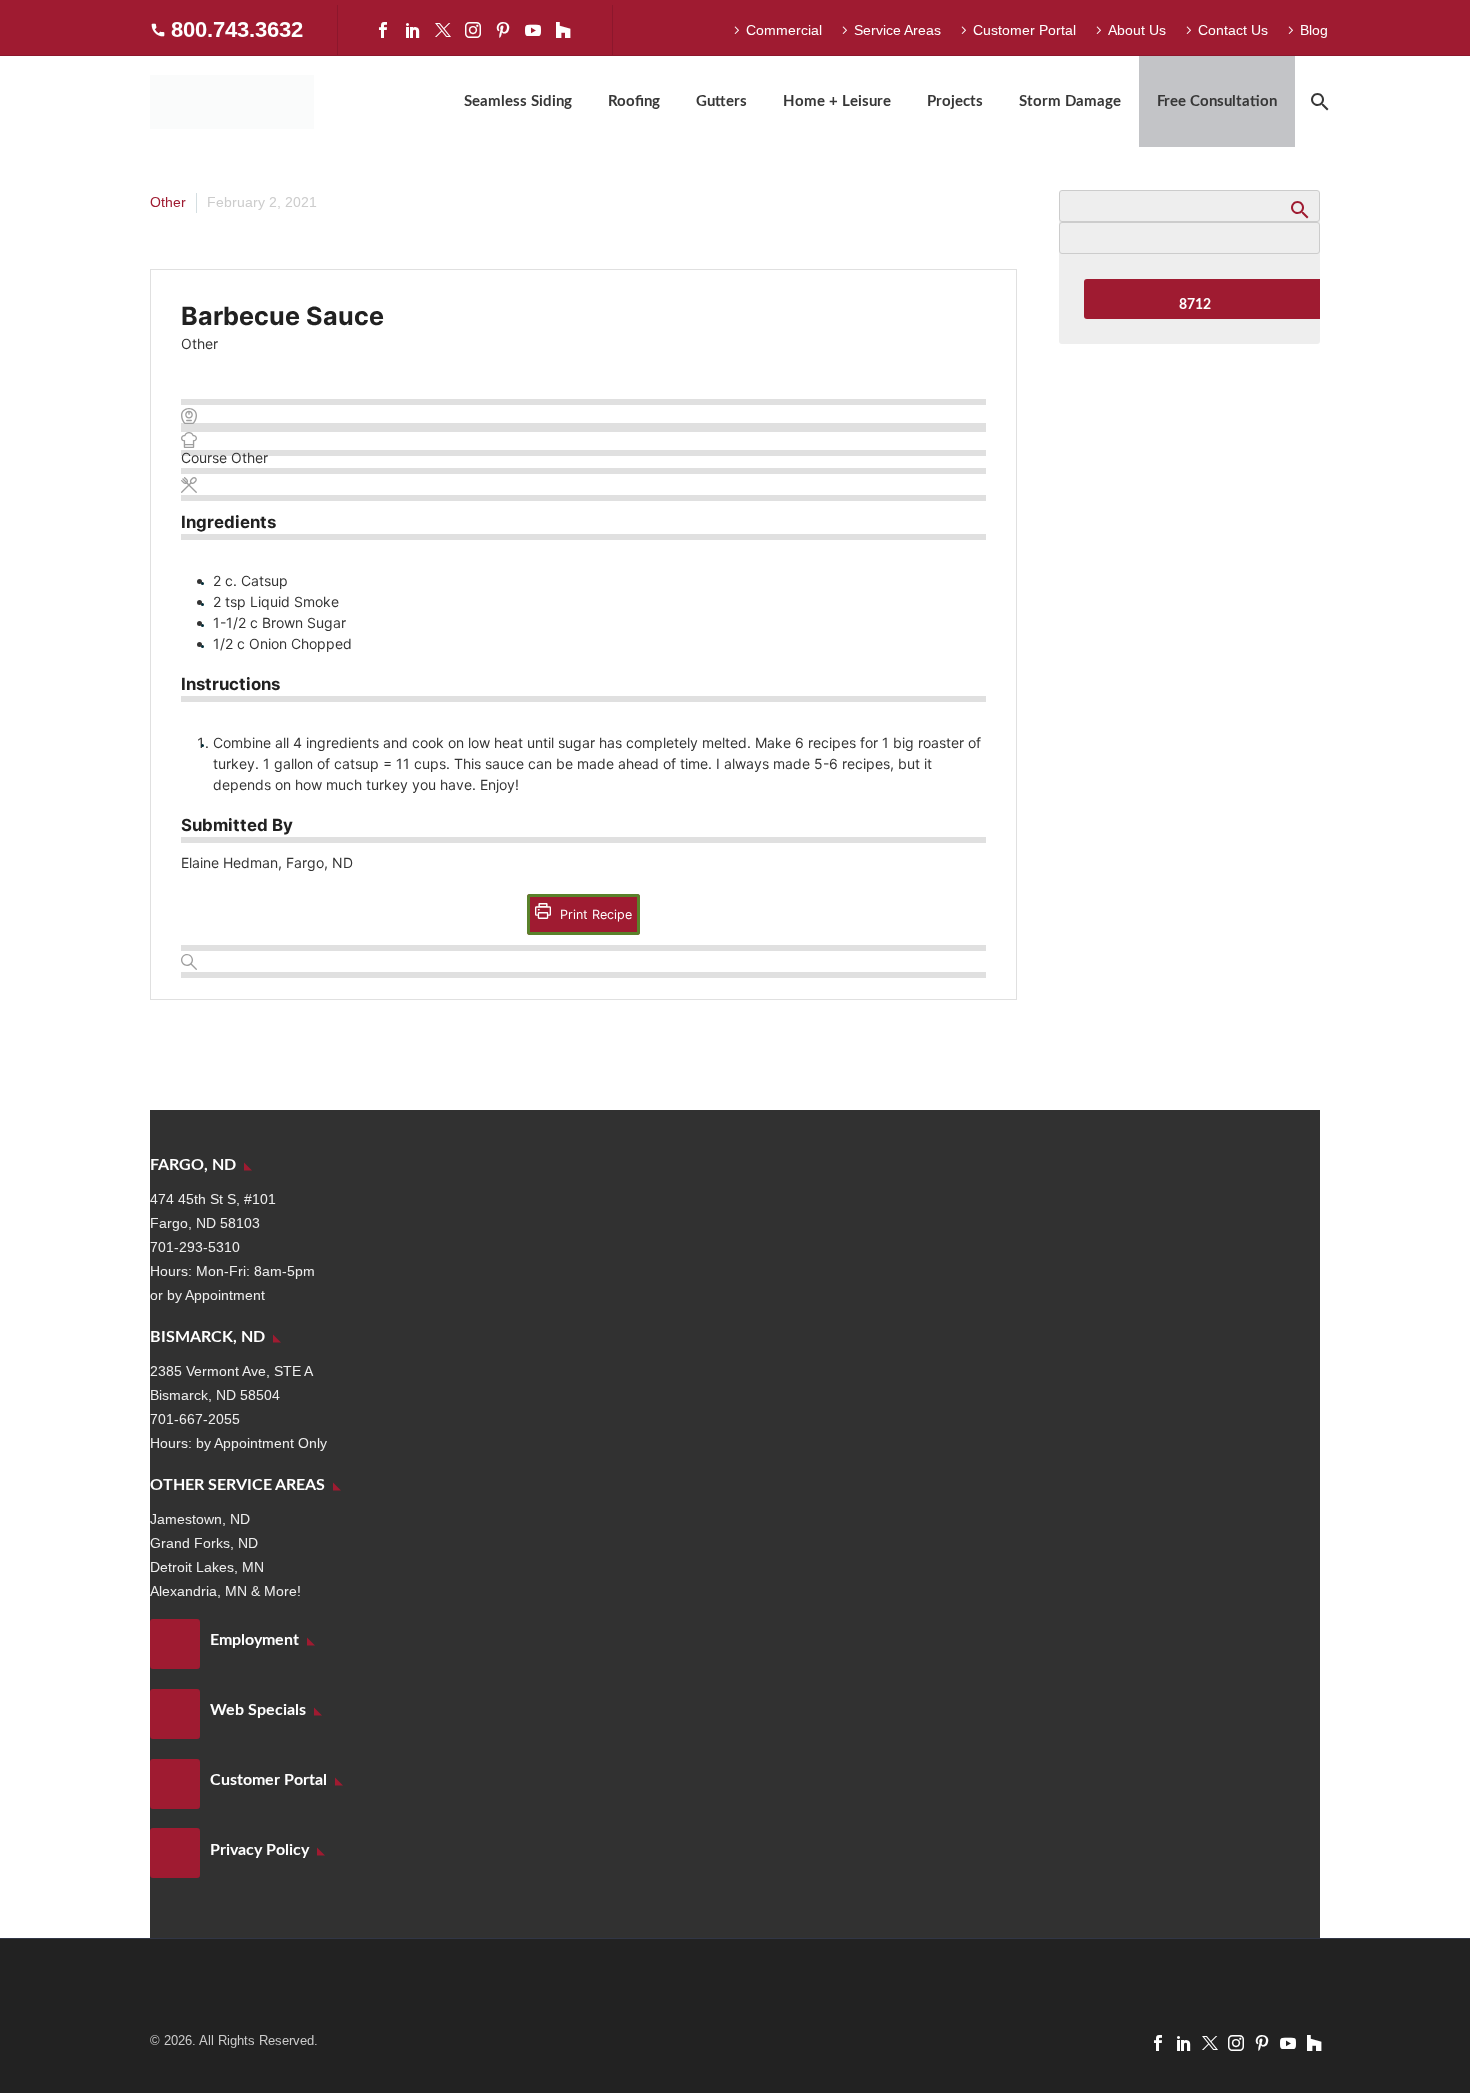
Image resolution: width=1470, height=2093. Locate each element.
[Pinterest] (503, 30)
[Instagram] (473, 30)
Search (1298, 209)
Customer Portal (1024, 30)
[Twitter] (443, 30)
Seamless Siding (518, 101)
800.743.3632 (237, 29)
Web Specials (258, 1710)
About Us (1137, 30)
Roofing (634, 101)
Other (168, 202)
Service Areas (897, 30)
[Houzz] (563, 30)
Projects (955, 101)
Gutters (721, 101)
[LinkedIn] (413, 30)
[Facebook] (383, 30)
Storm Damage (1070, 101)
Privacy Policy (259, 1850)
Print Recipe (594, 914)
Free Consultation (1217, 101)
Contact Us (1233, 30)
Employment (254, 1640)
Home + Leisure (837, 101)
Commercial (784, 30)
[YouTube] (533, 30)
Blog (1314, 30)
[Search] (1317, 101)
